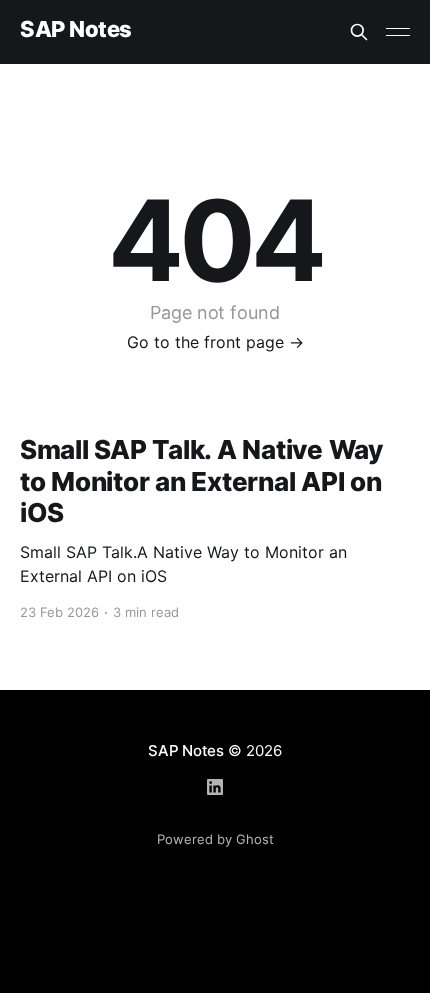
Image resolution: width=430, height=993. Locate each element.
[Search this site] (359, 32)
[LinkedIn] (215, 787)
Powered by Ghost (215, 839)
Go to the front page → (215, 342)
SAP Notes (76, 29)
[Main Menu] (398, 32)
